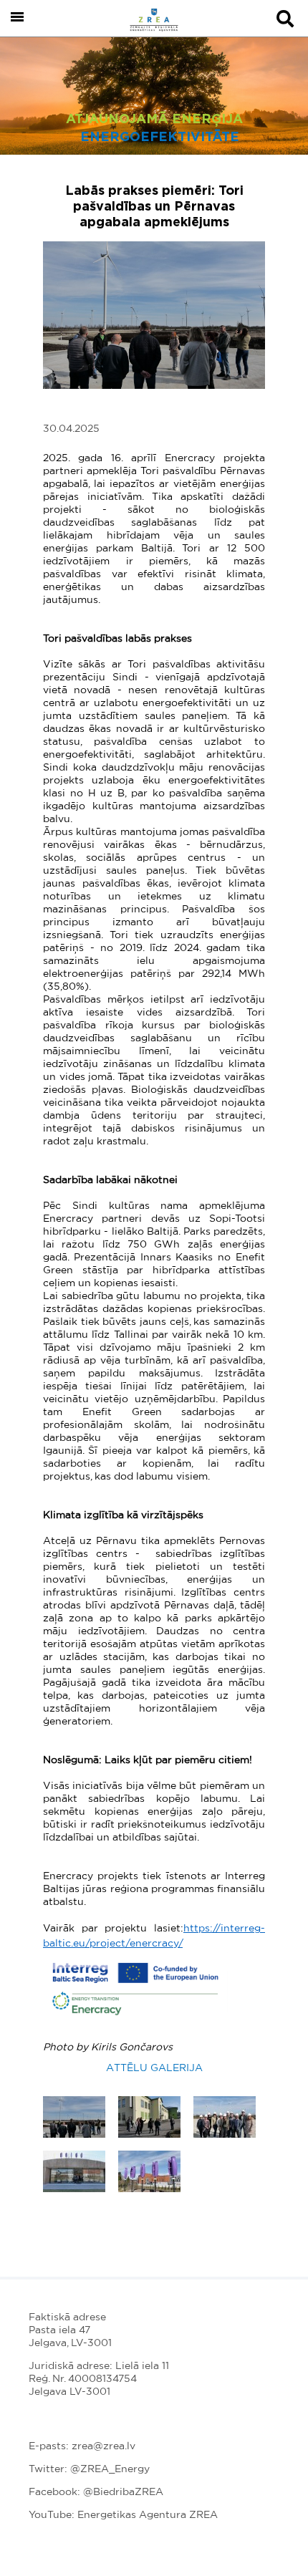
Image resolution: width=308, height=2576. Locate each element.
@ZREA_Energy (110, 2469)
